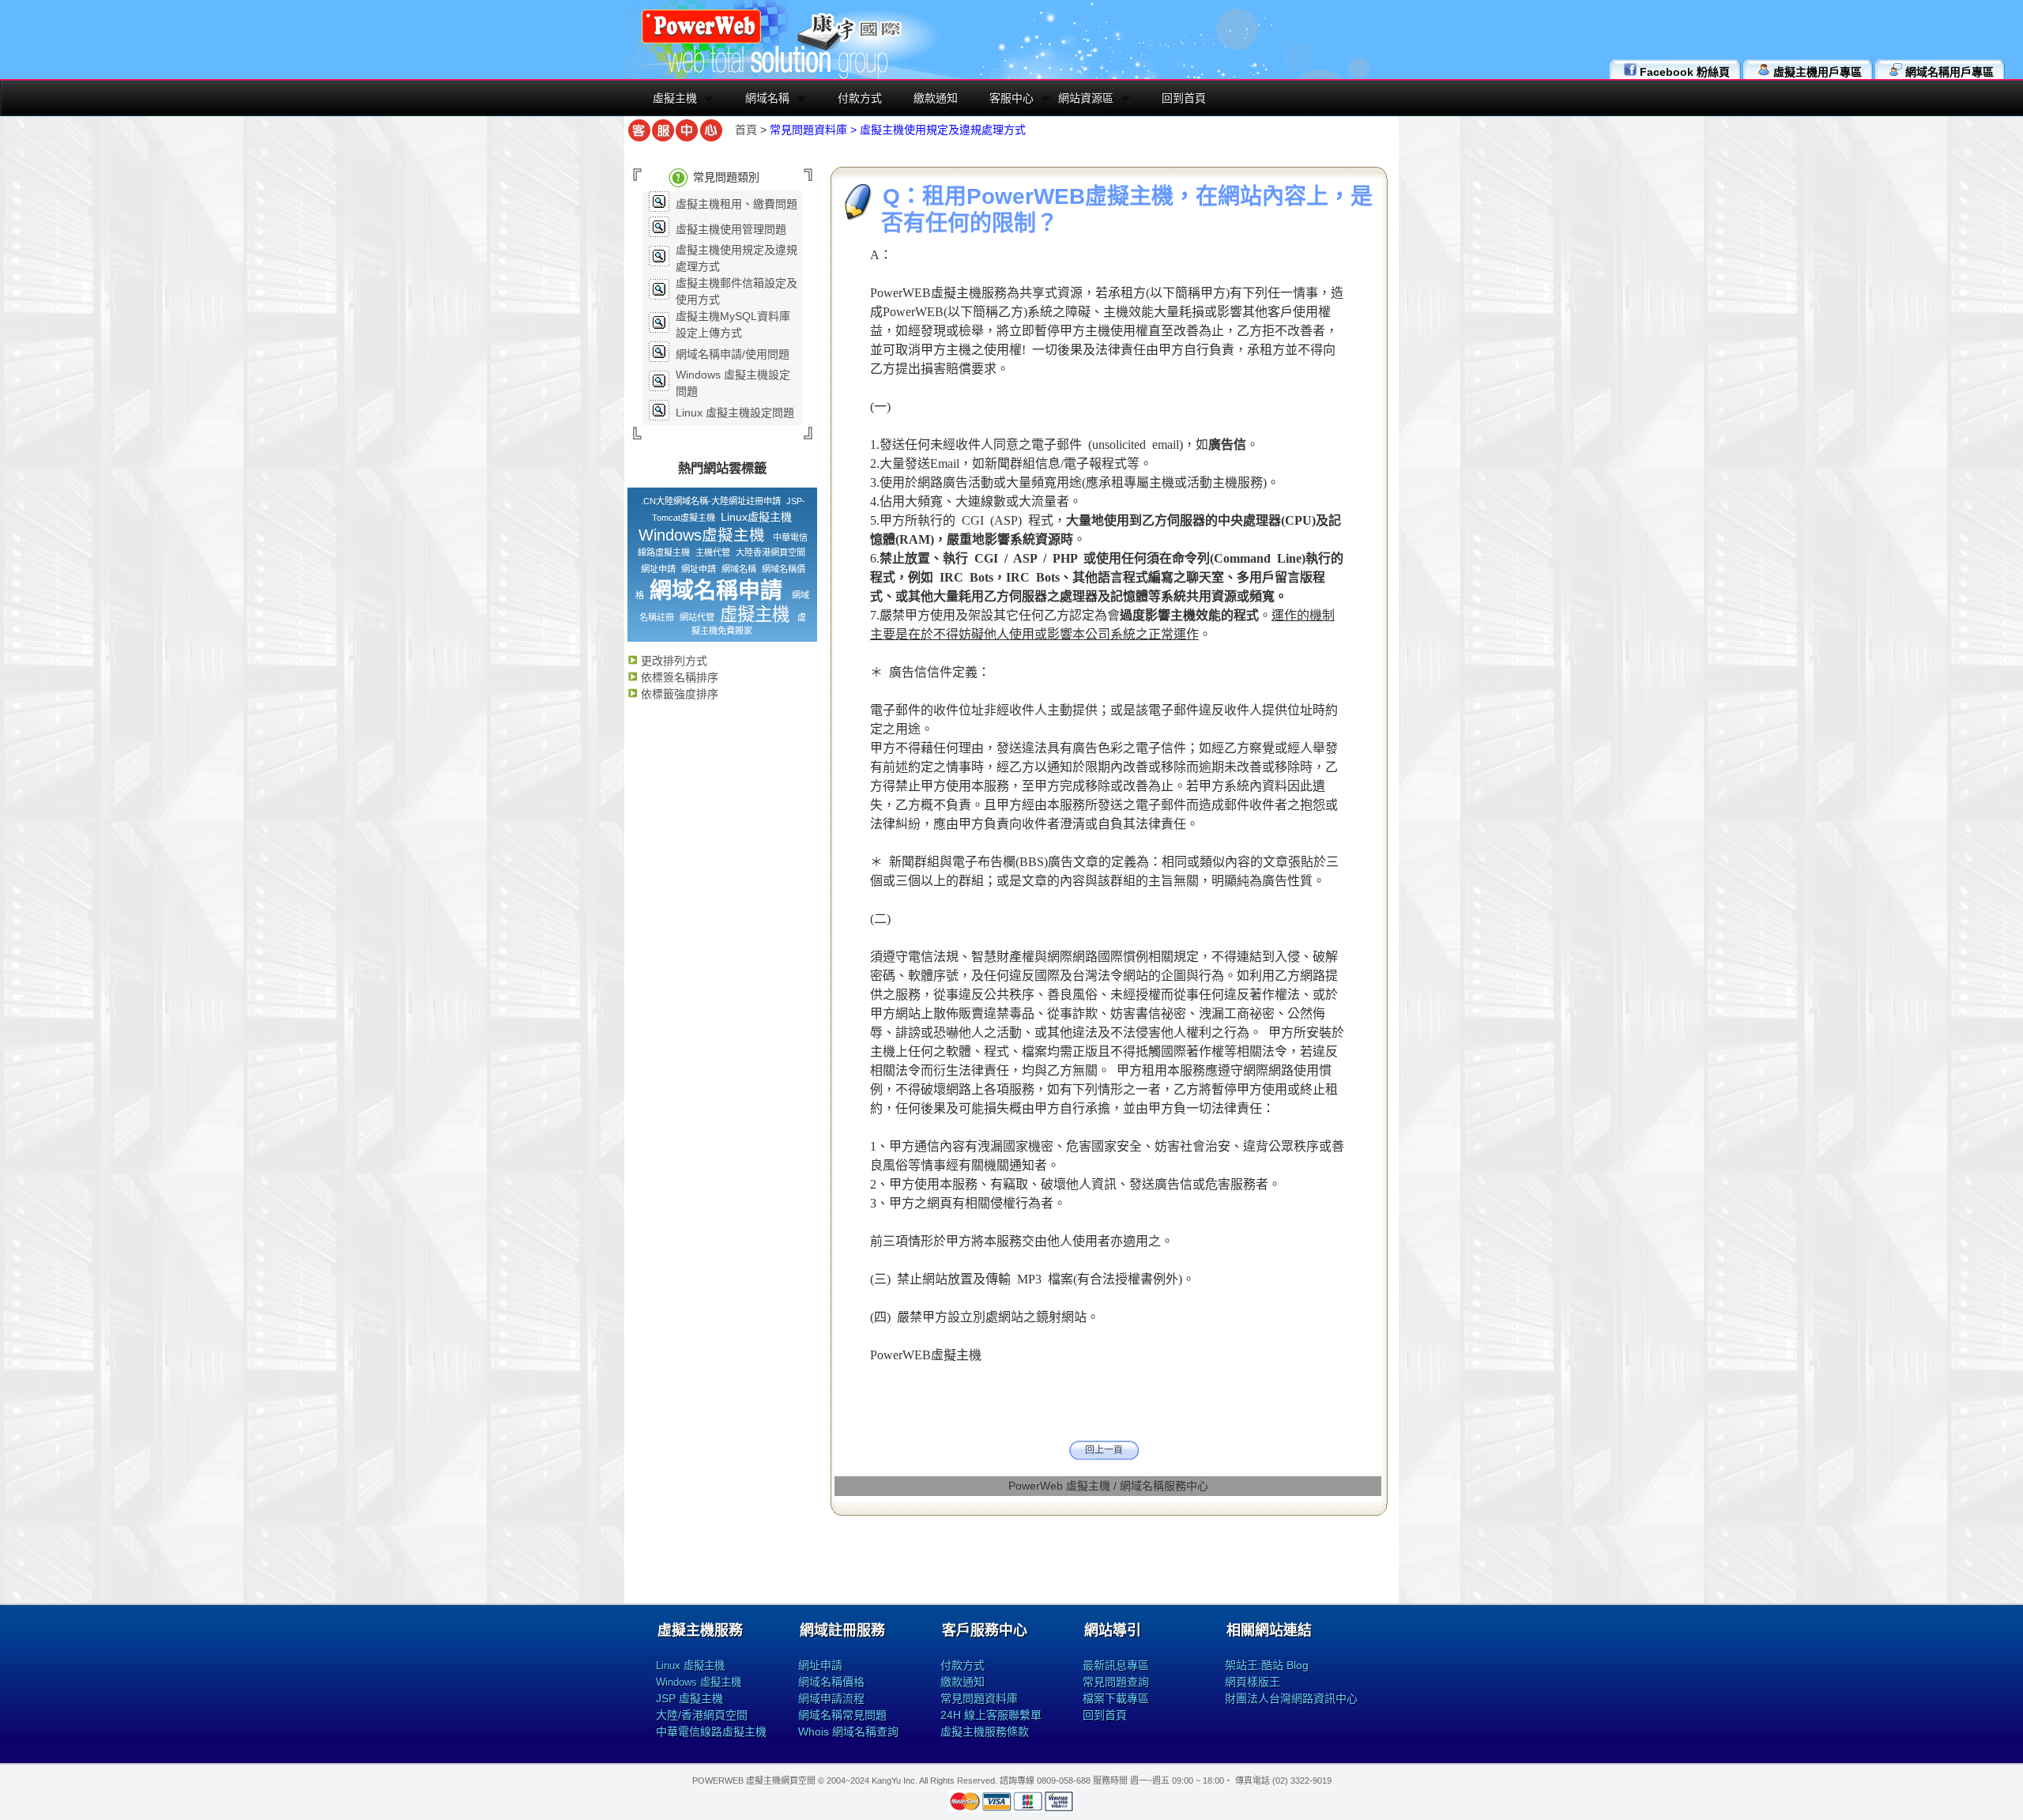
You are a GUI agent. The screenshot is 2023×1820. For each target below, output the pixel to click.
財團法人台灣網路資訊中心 (1291, 1698)
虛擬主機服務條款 (985, 1731)
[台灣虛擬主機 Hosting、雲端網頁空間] (701, 41)
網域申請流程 (831, 1698)
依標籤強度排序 (678, 694)
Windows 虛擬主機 (699, 1682)
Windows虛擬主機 (702, 535)
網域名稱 (767, 98)
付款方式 (860, 98)
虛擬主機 (675, 98)
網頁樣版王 (1253, 1682)
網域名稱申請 (716, 591)
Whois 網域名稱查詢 (848, 1731)
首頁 (746, 130)
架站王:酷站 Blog (1267, 1665)
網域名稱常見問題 (842, 1715)
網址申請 (658, 569)
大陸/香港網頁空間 (702, 1715)
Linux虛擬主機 (756, 517)
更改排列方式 (672, 661)
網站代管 (697, 617)
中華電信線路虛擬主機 (711, 1731)
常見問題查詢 (1116, 1682)
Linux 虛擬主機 (690, 1666)
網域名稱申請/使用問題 (733, 354)
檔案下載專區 (1116, 1698)
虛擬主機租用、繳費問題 (736, 204)
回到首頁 (1184, 98)
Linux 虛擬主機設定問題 (735, 413)
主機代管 (713, 552)
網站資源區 (1086, 98)
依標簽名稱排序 (678, 677)
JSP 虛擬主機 (689, 1698)
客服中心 (1011, 98)
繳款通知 (936, 98)
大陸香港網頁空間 (770, 552)
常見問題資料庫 (979, 1698)
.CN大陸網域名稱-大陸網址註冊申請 (711, 501)
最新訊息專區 (1116, 1665)
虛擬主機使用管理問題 (731, 229)
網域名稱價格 (831, 1682)
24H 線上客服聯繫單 (991, 1715)
